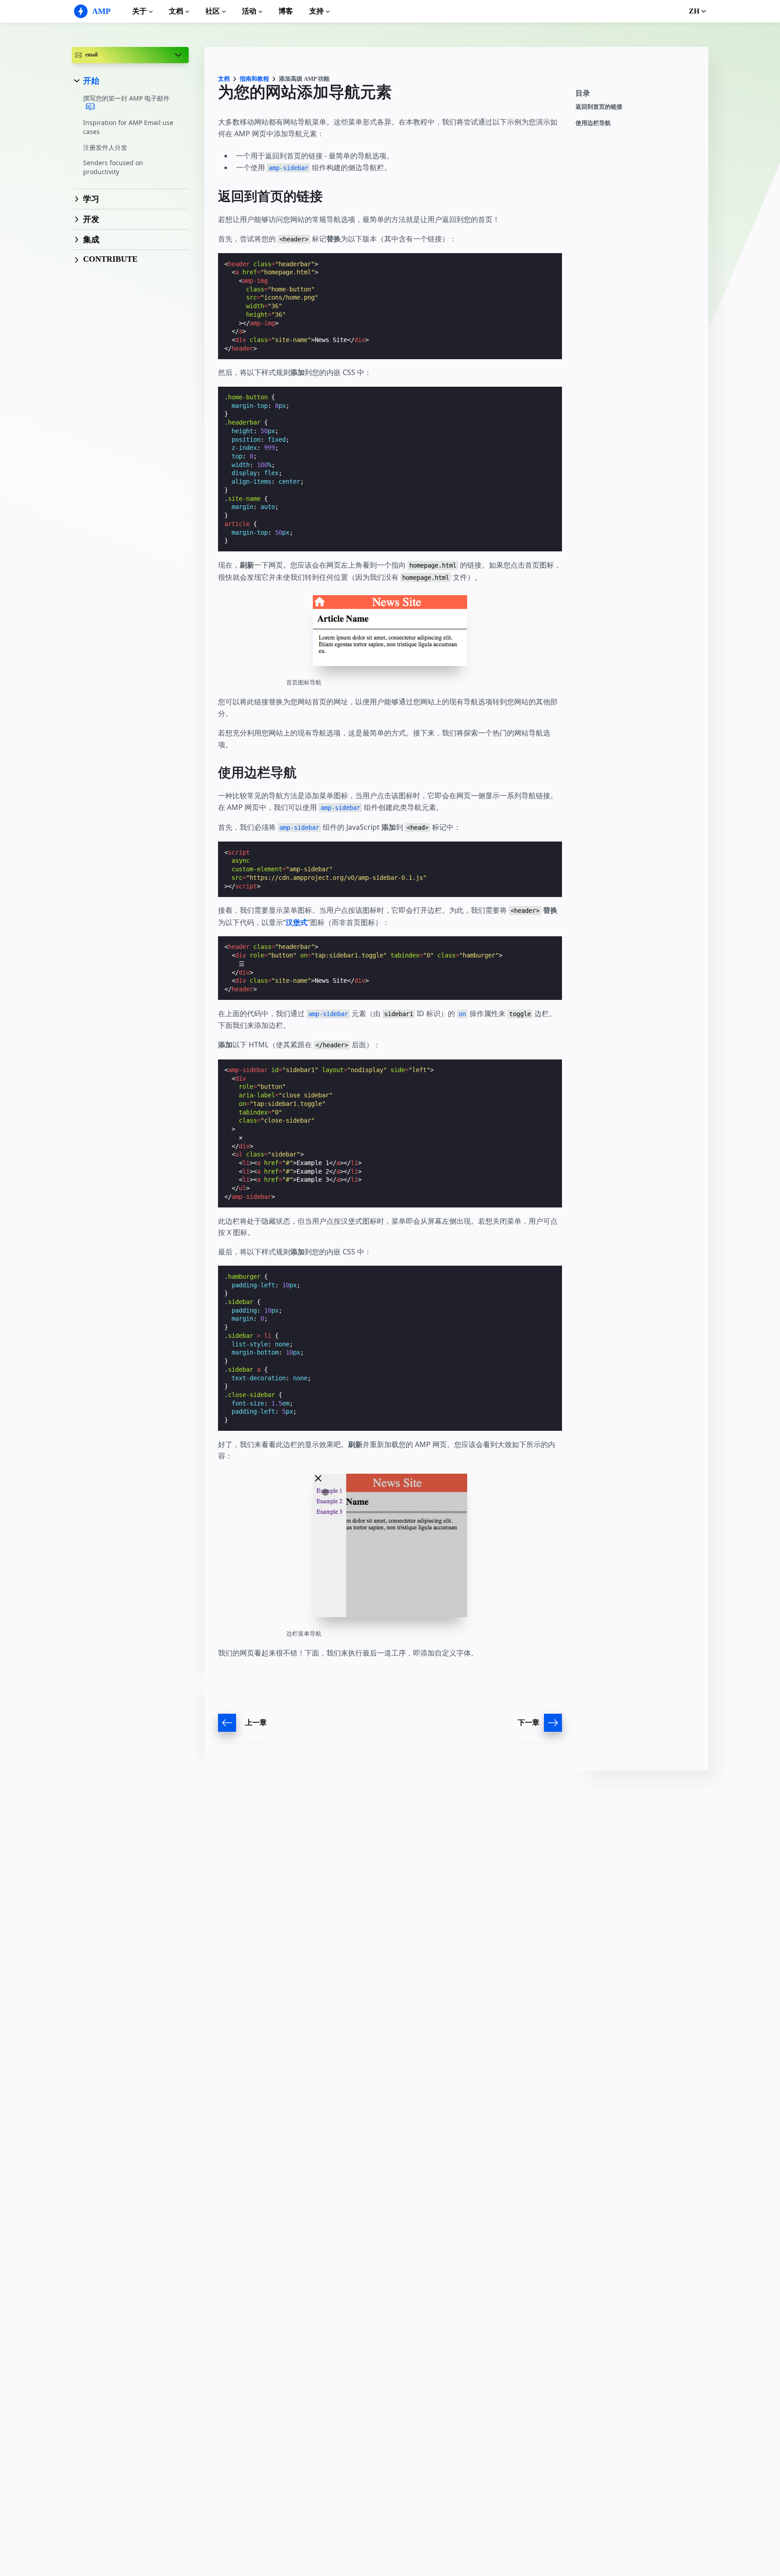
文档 (176, 11)
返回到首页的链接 (599, 107)
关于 (139, 11)
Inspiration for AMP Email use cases (128, 127)
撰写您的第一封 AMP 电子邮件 (126, 98)
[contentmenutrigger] (637, 96)
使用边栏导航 (593, 123)
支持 (316, 11)
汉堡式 (297, 922)
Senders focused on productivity (113, 167)
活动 (249, 11)
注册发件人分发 (105, 147)
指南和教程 (254, 79)
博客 (286, 11)
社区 (213, 11)
